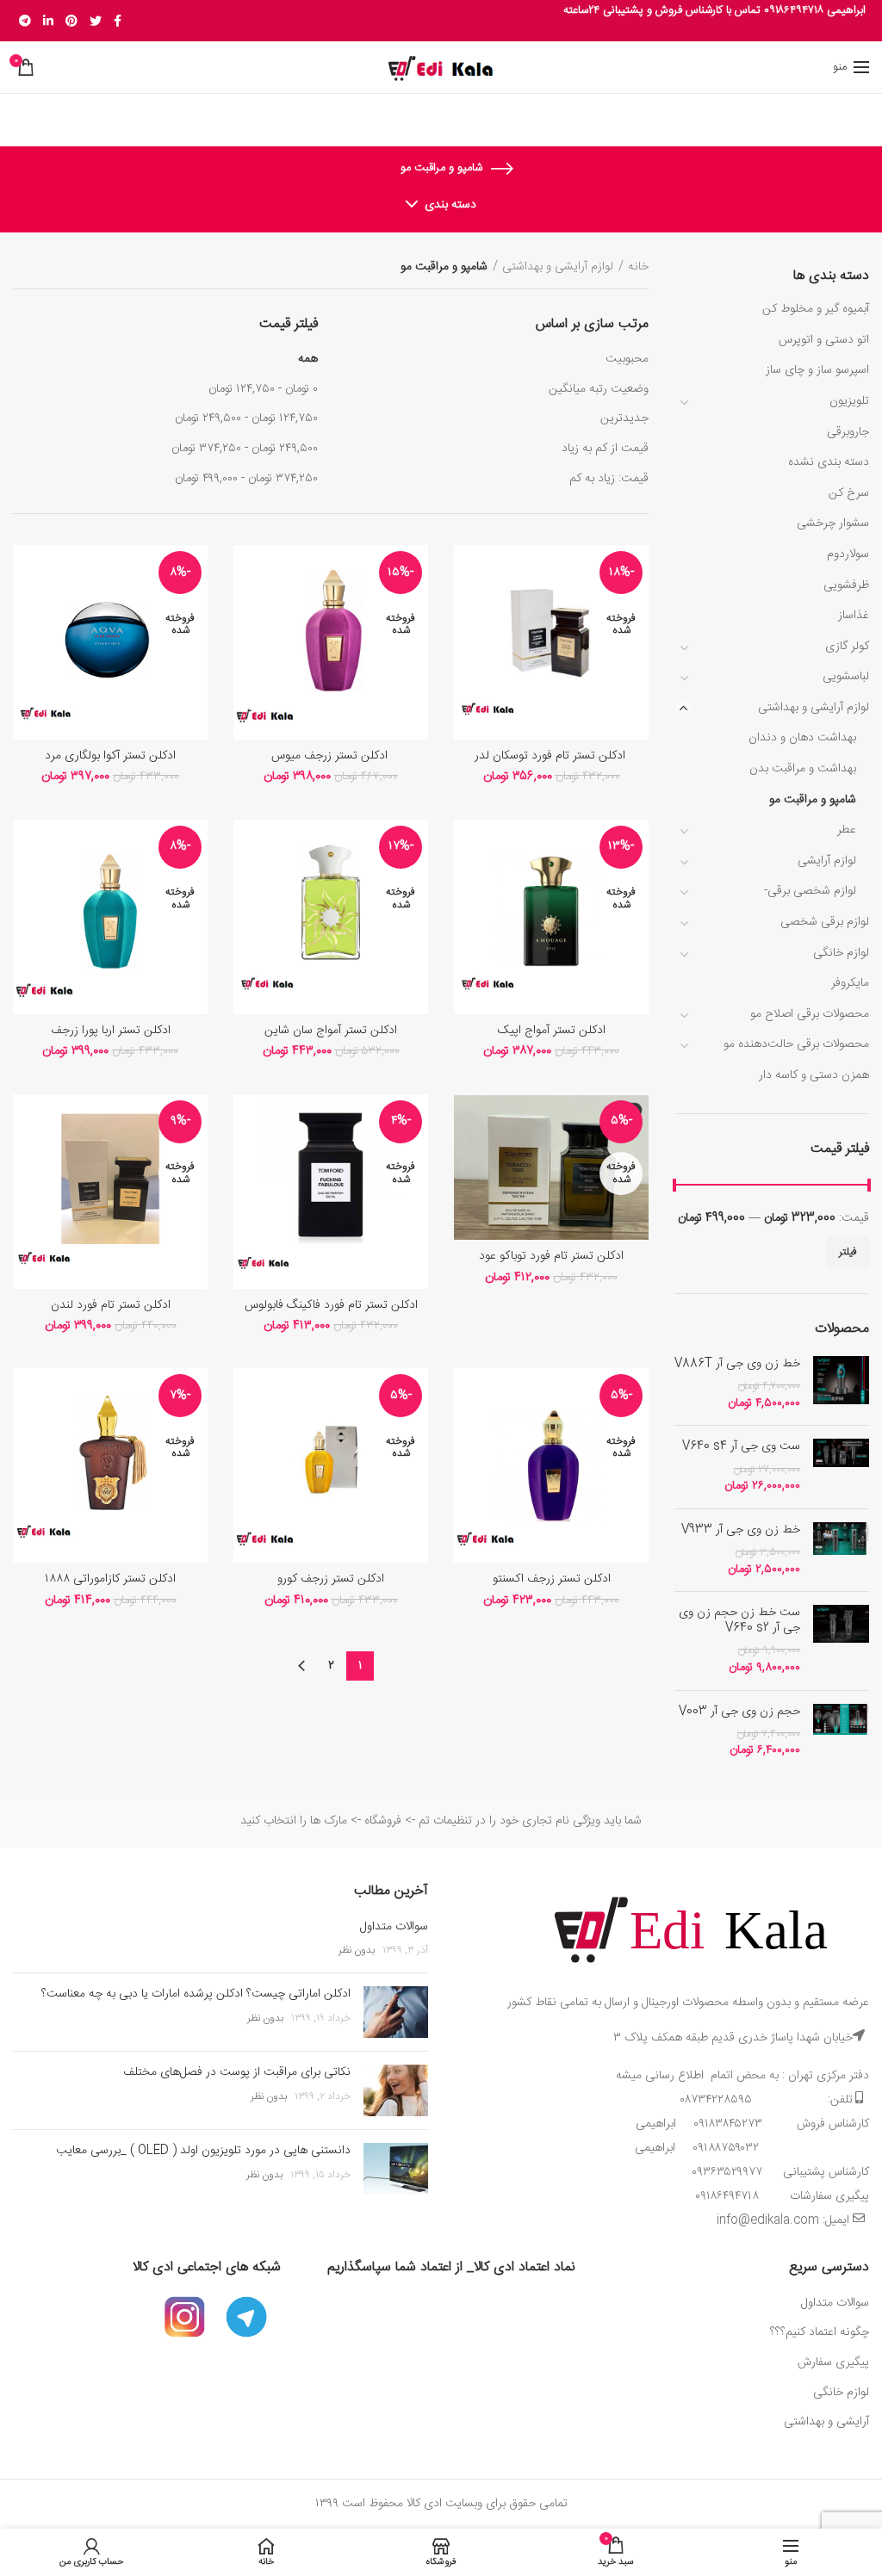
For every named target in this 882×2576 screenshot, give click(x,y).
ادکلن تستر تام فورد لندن (111, 1305)
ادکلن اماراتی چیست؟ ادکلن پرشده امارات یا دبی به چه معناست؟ (196, 1994)
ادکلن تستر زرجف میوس (331, 756)
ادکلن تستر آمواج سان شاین (331, 1031)
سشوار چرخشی (833, 523)
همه (308, 359)
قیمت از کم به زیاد (605, 449)
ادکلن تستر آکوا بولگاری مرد (110, 756)
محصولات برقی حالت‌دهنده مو (796, 1044)
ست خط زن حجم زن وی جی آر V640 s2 (739, 1620)
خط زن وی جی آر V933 (741, 1530)
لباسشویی (846, 677)
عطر (847, 830)
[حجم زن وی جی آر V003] (841, 1732)
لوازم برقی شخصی (825, 922)
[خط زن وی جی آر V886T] (841, 1384)
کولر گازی (847, 647)
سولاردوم (848, 554)
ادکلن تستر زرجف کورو (331, 1579)
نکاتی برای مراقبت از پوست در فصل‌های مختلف (237, 2072)
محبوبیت (627, 359)
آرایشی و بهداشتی (826, 2422)
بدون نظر (357, 1950)
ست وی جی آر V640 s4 (741, 1446)
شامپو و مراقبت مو (813, 800)
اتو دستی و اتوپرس (824, 340)
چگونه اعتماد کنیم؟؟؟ (820, 2332)
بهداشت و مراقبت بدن (803, 769)
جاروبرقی (848, 432)
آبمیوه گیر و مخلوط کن (816, 309)
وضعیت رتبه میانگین (599, 389)
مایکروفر (850, 983)
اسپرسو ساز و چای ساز (817, 370)
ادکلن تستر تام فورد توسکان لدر (552, 756)
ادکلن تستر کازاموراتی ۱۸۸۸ (110, 1579)
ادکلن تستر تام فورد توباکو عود (551, 1256)
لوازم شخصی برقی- (810, 891)
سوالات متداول (394, 1927)
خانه (638, 267)
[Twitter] (96, 21)
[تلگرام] (25, 21)
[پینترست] (71, 21)
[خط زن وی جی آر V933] (841, 1550)
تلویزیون (849, 401)
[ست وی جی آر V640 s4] (841, 1467)
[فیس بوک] (118, 21)
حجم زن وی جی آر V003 (739, 1712)
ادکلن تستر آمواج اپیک (552, 1031)
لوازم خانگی (841, 953)
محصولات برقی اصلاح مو (810, 1014)
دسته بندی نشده (829, 462)
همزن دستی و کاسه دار (814, 1075)
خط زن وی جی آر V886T (737, 1364)
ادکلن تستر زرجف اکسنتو (552, 1579)
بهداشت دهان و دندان (802, 738)
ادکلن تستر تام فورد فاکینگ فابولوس (331, 1305)
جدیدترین (624, 418)
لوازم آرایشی (827, 861)
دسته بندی (450, 205)
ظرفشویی (846, 585)
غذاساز (854, 616)
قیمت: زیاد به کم (609, 479)
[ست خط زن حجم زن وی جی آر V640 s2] (841, 1641)
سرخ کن (849, 493)
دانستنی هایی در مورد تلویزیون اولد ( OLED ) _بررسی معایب (203, 2151)
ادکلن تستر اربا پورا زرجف (111, 1031)
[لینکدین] (48, 21)
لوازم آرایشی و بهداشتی (814, 708)
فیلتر (848, 1252)
